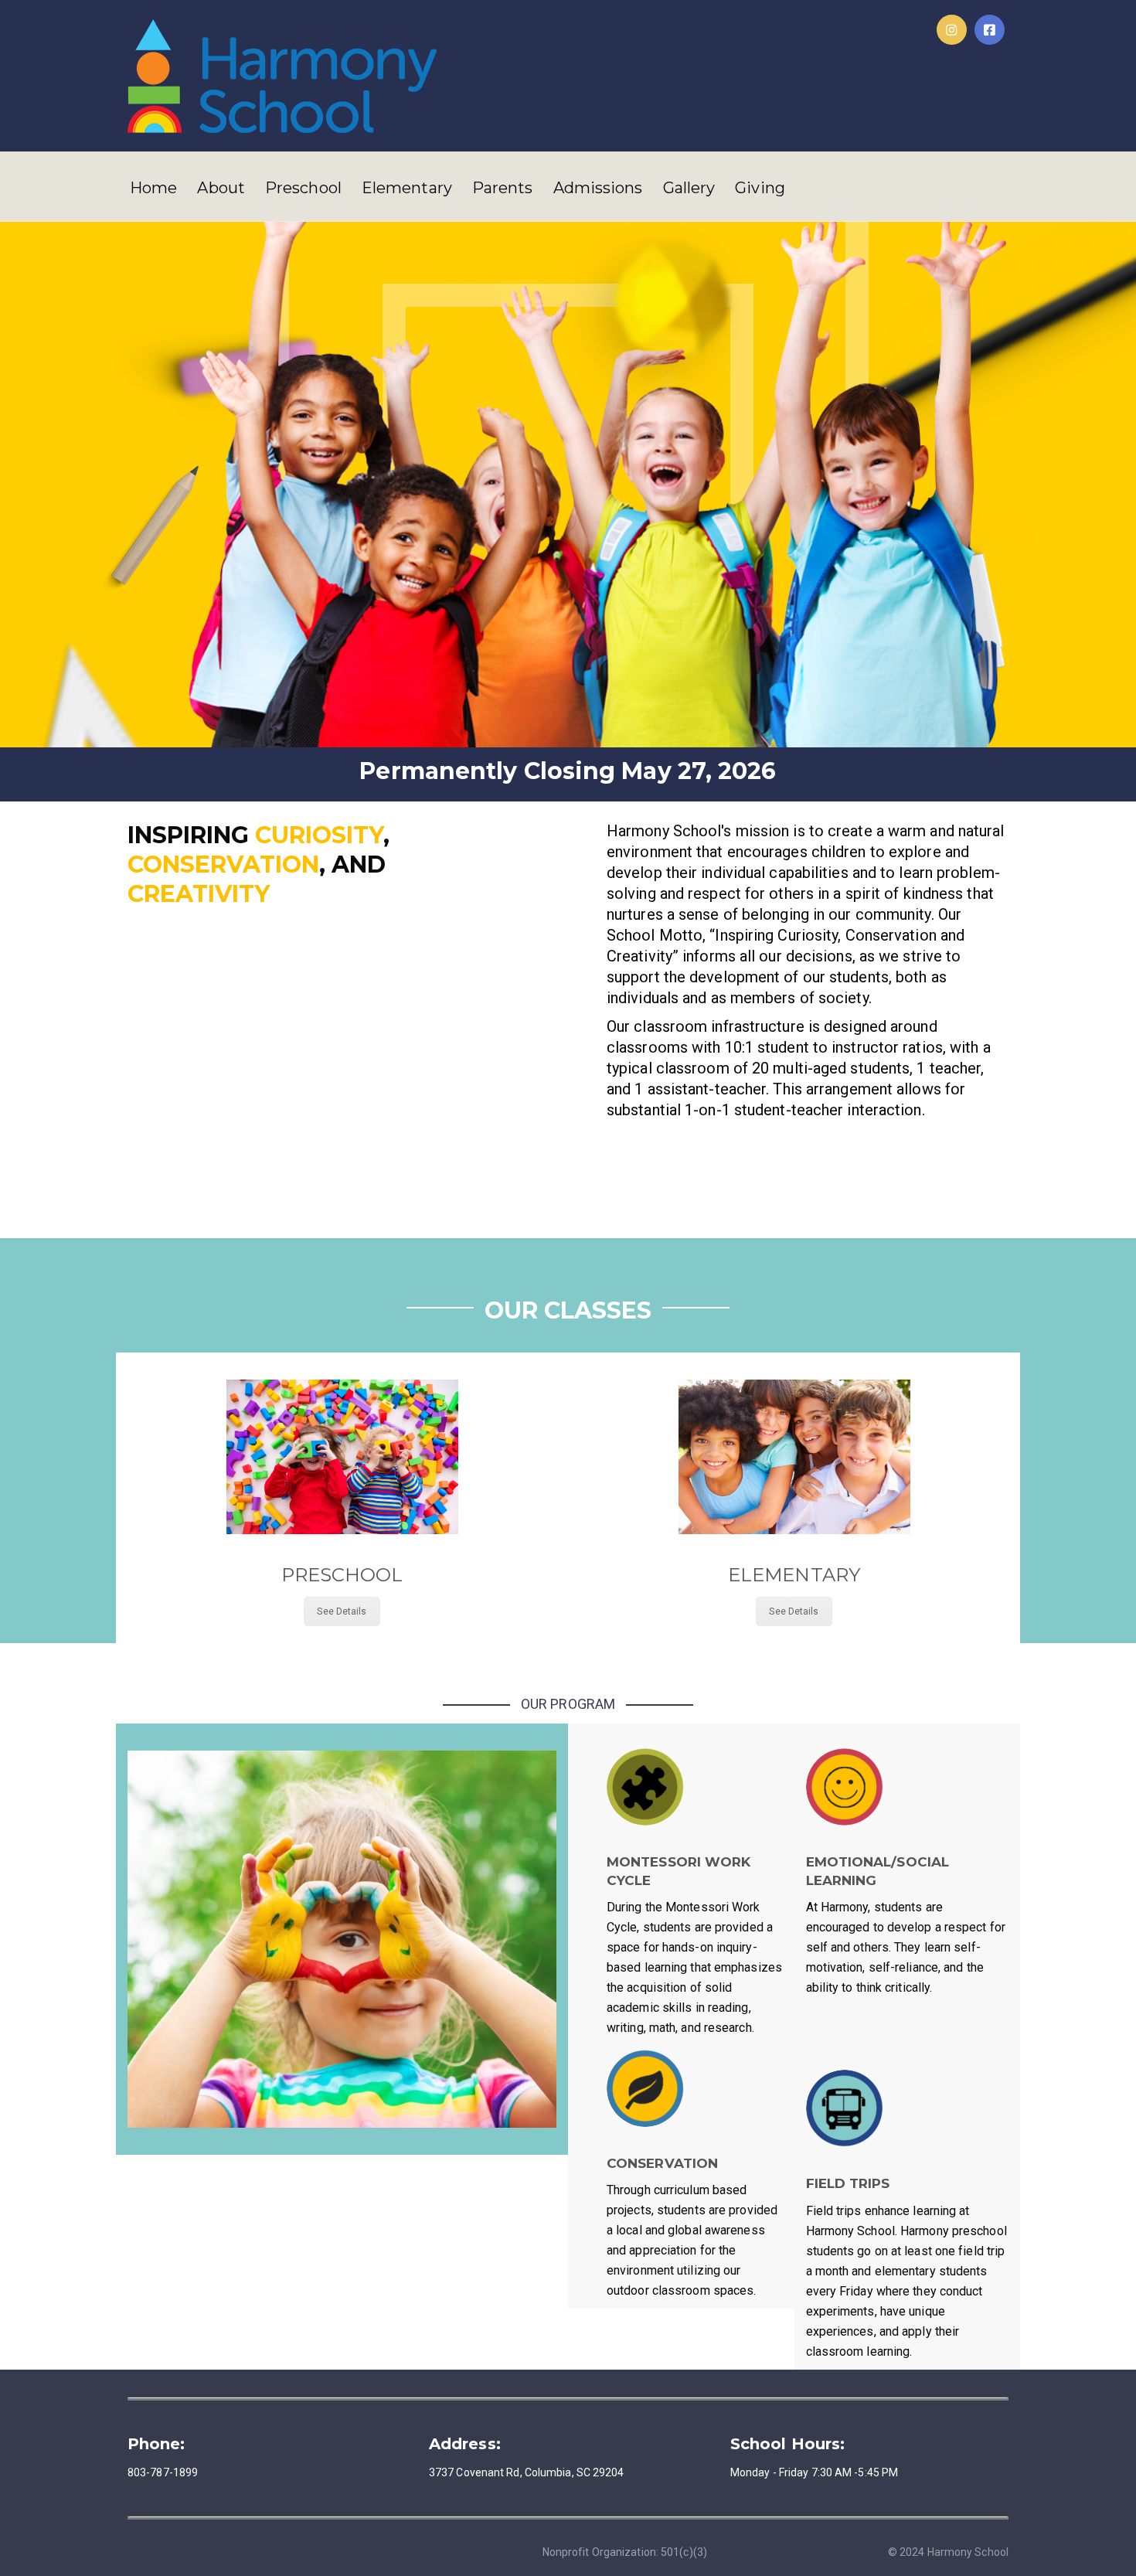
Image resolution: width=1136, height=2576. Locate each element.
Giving (760, 188)
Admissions (598, 188)
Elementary (407, 188)
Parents (503, 188)
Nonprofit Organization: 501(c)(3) (625, 2552)
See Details (342, 1611)
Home (153, 188)
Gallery (689, 188)
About (221, 188)
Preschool (303, 188)
